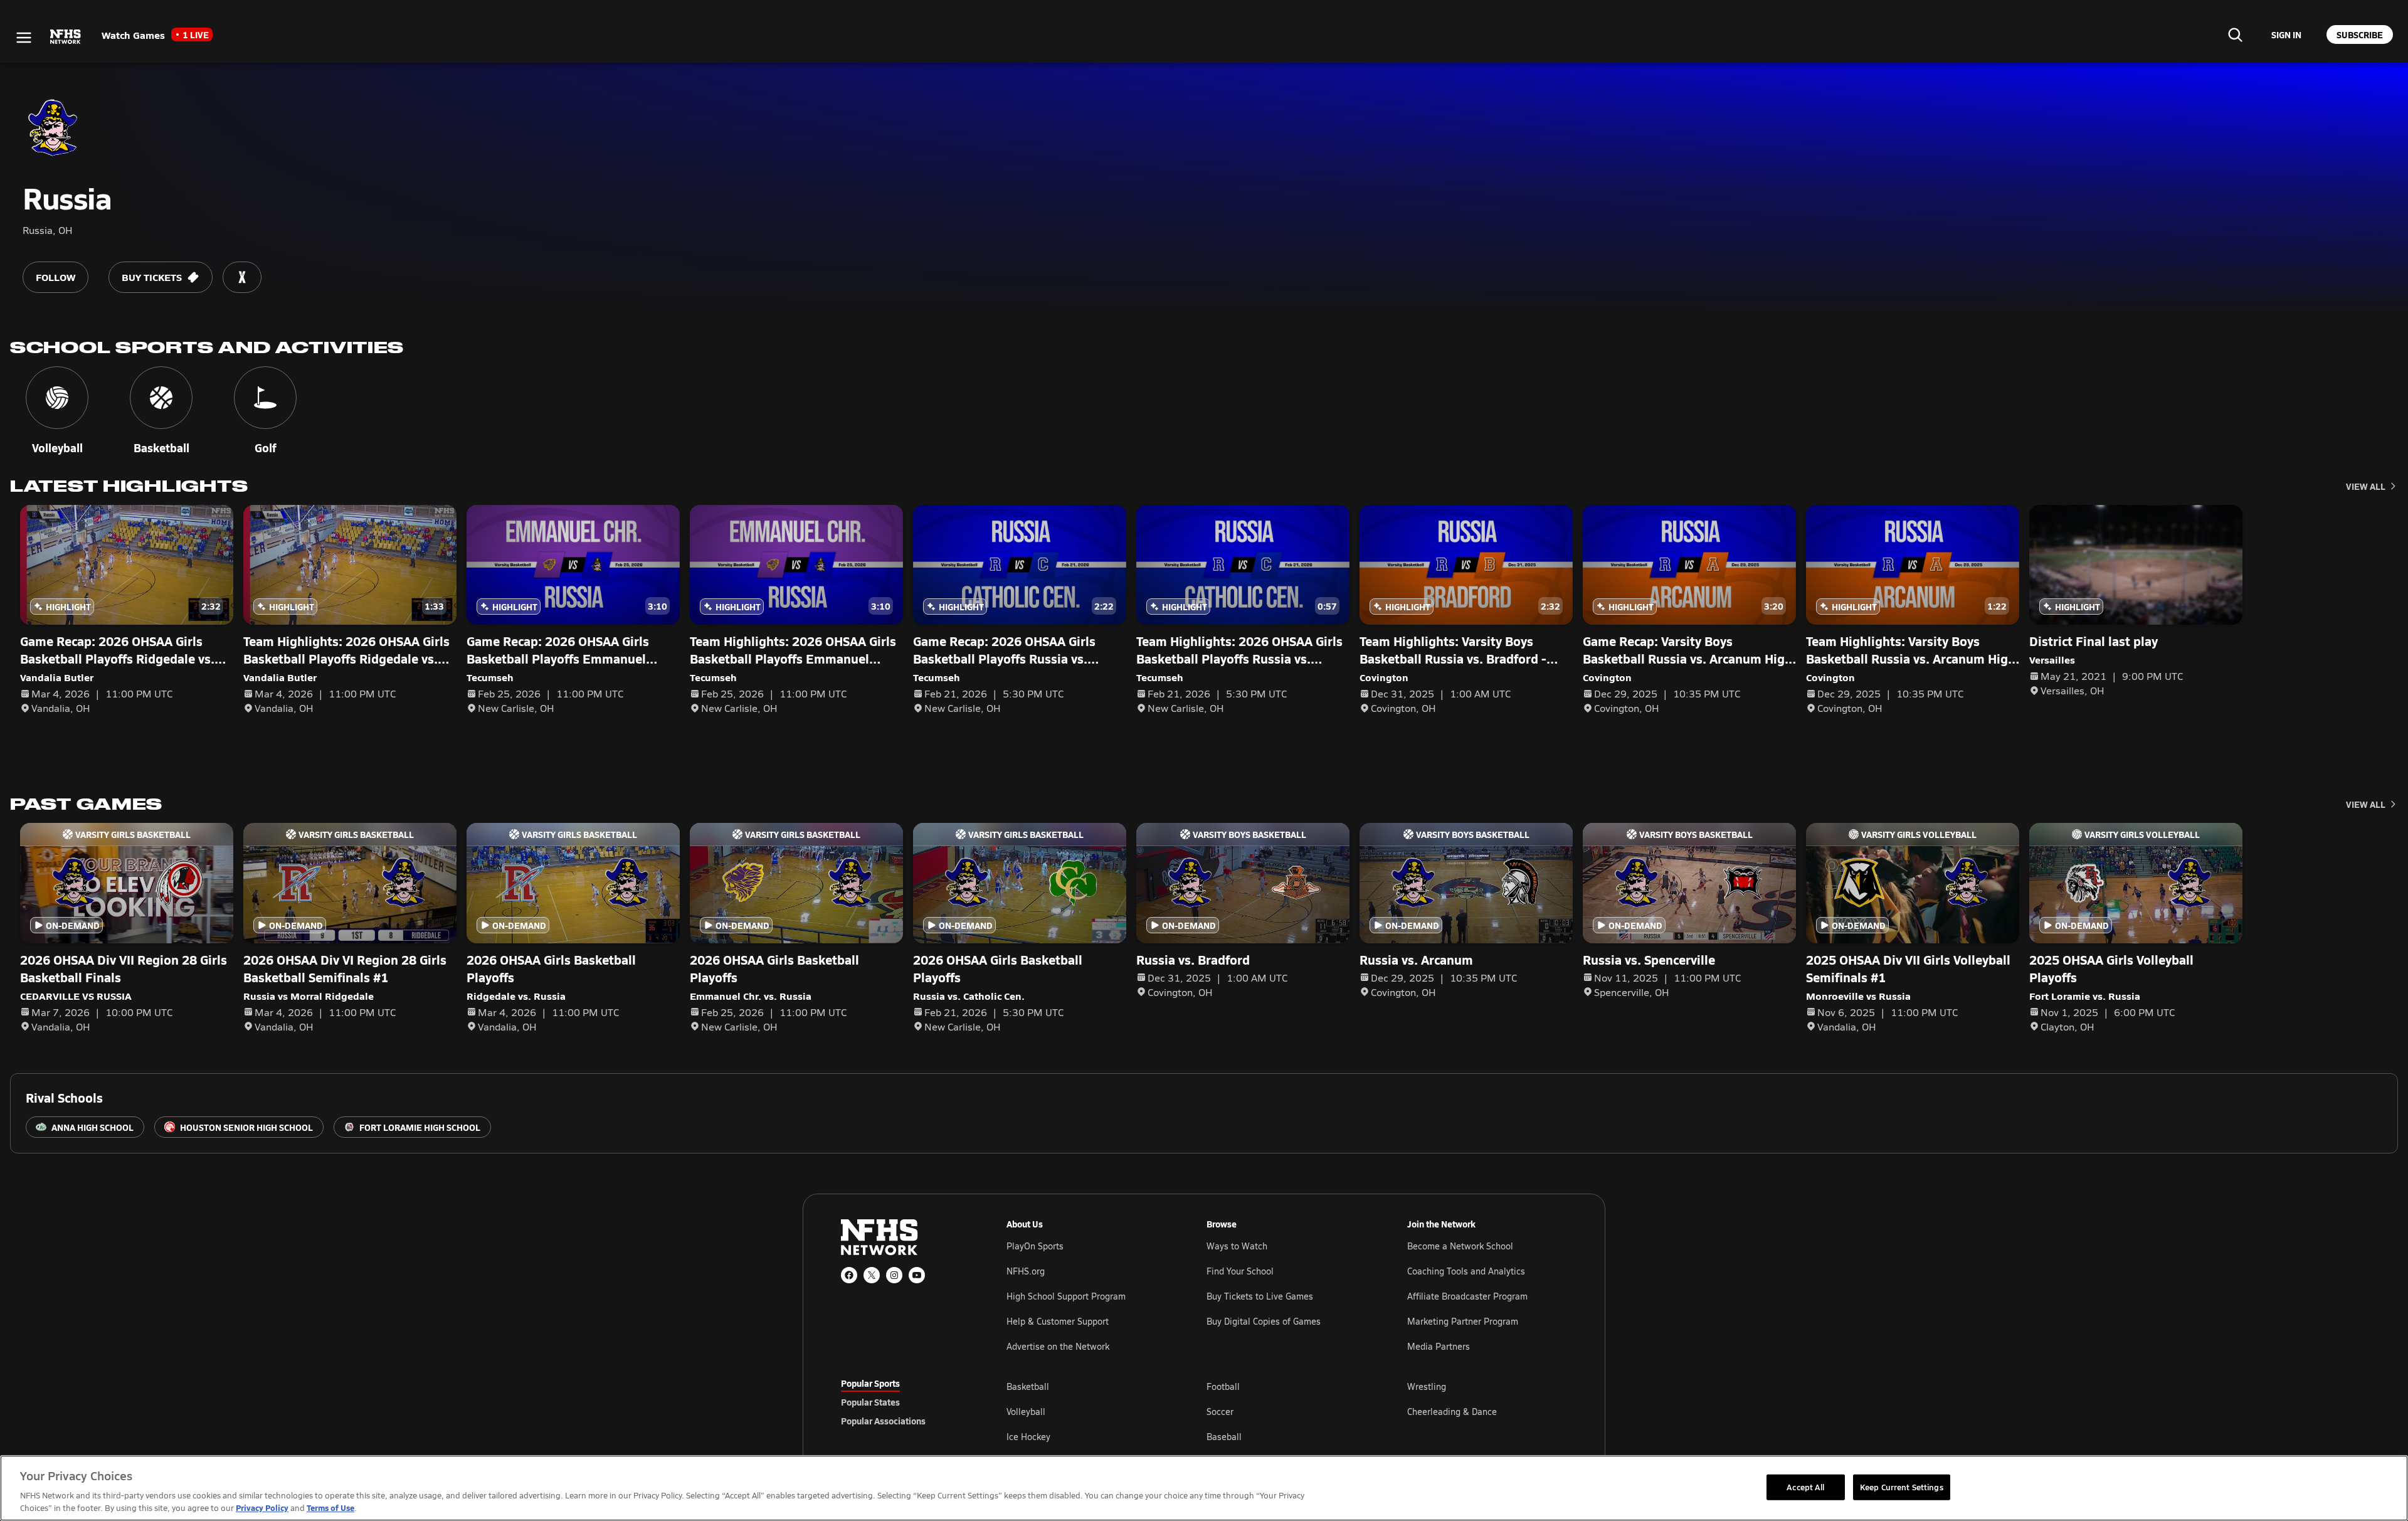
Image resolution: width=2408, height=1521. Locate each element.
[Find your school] (2235, 34)
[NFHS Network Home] (66, 37)
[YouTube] (917, 1275)
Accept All (1805, 1487)
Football (1223, 1386)
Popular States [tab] (870, 1402)
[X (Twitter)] (872, 1275)
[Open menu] (24, 38)
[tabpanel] (1287, 1411)
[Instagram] (894, 1275)
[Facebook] (849, 1275)
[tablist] (904, 1402)
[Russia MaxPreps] (242, 277)
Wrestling (1427, 1386)
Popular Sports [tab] (870, 1383)
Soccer (1220, 1412)
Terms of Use (330, 1508)
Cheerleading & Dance (1452, 1412)
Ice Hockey (1028, 1437)
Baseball (1224, 1437)
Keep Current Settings (1902, 1487)
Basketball (1028, 1386)
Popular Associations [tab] (883, 1421)
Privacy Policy (262, 1508)
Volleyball (1026, 1412)
